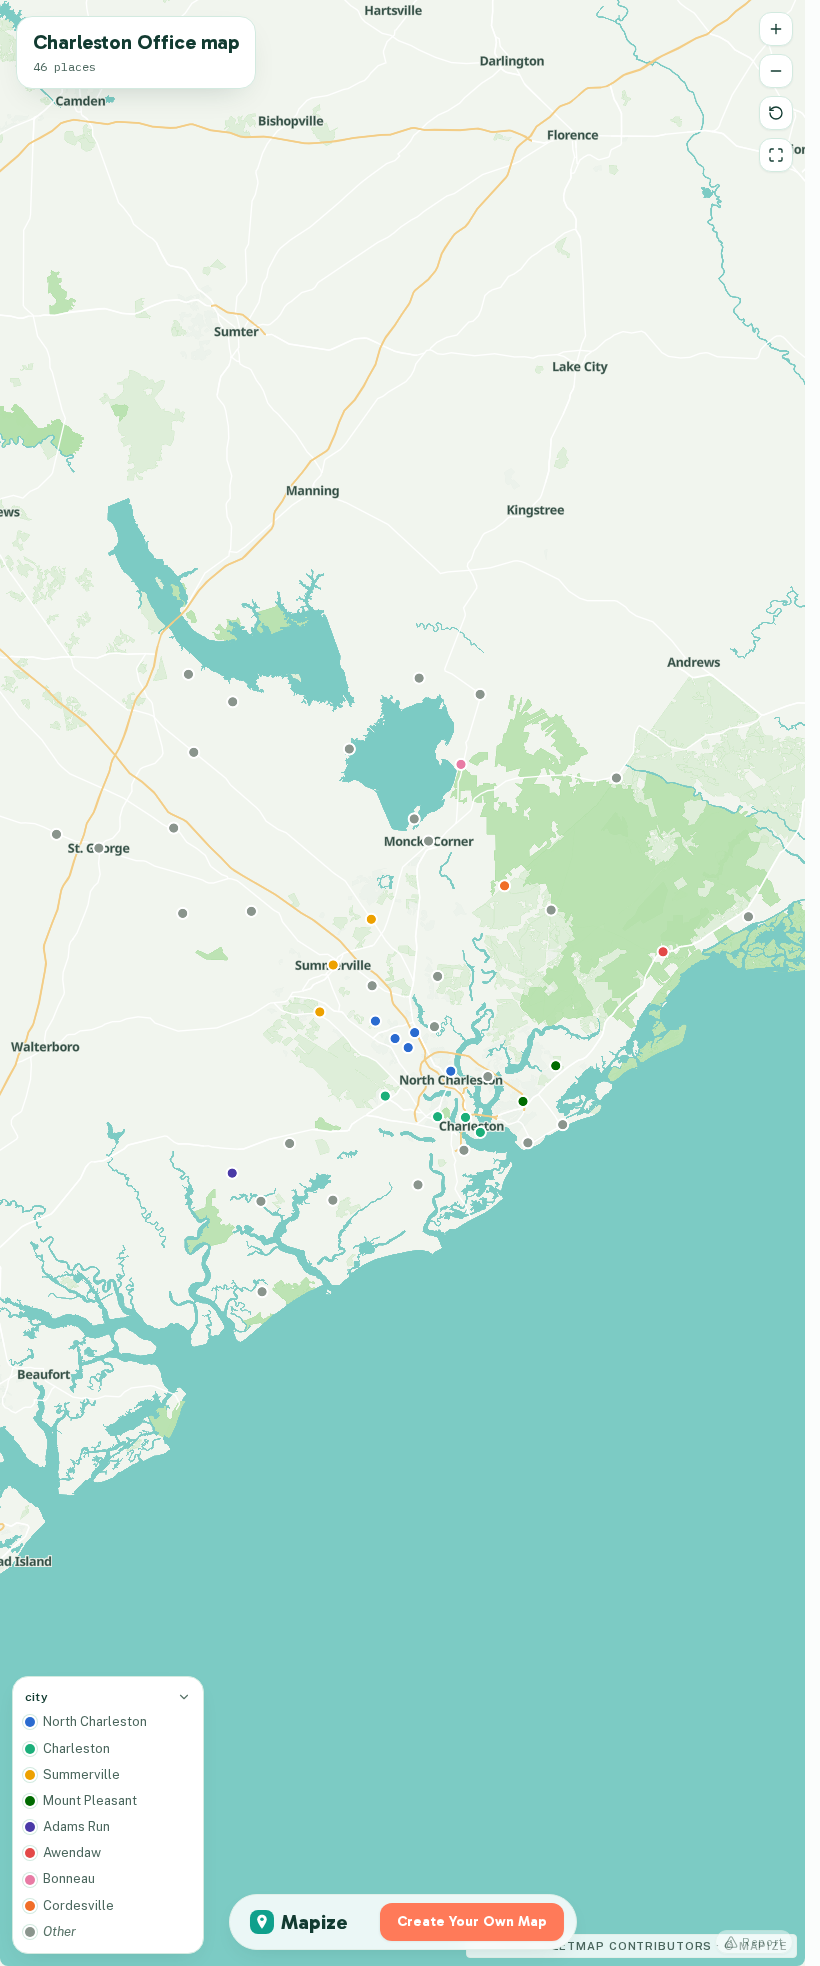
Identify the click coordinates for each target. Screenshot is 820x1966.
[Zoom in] (776, 29)
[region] (402, 983)
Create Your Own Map (472, 1921)
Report (763, 1942)
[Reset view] (776, 113)
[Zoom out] (776, 71)
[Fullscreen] (776, 155)
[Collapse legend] (184, 1697)
